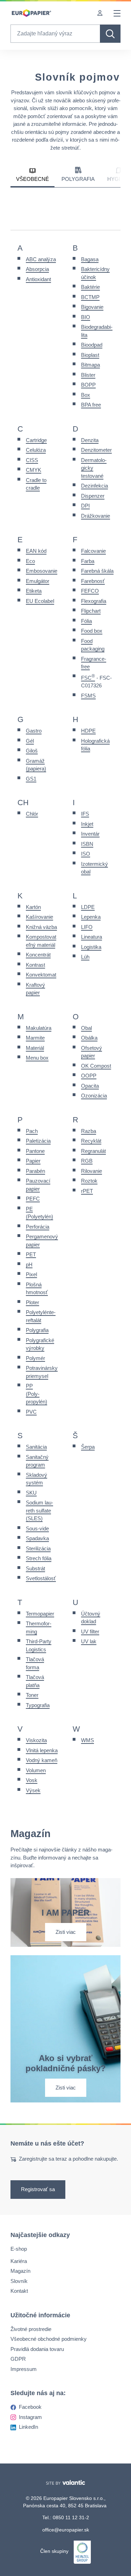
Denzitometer (96, 450)
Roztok (89, 1181)
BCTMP (90, 297)
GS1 (31, 779)
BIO (86, 317)
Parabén (35, 1171)
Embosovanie (42, 571)
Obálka (89, 1038)
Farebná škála (97, 571)
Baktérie (90, 287)
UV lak (89, 1641)
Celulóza (36, 450)
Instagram (30, 2417)
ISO (86, 854)
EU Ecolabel (40, 601)
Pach (32, 1131)
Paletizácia (38, 1141)
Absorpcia (37, 269)
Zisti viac (66, 1932)
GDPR (18, 2359)
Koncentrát (38, 955)
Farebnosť (93, 581)
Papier (33, 1161)
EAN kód (36, 551)
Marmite (35, 1038)
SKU (31, 1493)
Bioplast (90, 355)
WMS (88, 1740)
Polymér (35, 1358)
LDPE (88, 907)
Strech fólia (39, 1558)
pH (29, 1265)
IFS (85, 814)
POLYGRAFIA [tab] (78, 179)
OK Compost (96, 1066)
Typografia (38, 1705)
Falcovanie (93, 551)
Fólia (86, 621)
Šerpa (88, 1447)
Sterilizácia (38, 1548)
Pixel (31, 1274)
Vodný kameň (42, 1760)
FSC (88, 678)
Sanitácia (36, 1447)
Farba (88, 561)
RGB (87, 1161)
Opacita (90, 1086)
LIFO (87, 927)
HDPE (88, 731)
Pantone (35, 1151)
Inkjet (87, 824)
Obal (86, 1028)
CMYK (34, 470)
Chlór (32, 814)
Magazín (20, 2271)
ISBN (87, 844)
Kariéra (19, 2261)
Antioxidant (38, 279)
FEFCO (90, 591)
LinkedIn (28, 2427)
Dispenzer (93, 496)
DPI (85, 506)
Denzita (90, 440)
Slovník (19, 2281)
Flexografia (94, 601)
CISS (32, 460)
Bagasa (90, 259)
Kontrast (35, 965)
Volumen (36, 1770)
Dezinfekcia (94, 486)
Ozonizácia (94, 1096)
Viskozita (36, 1740)
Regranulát (93, 1151)
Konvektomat (41, 975)
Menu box (37, 1058)
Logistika (91, 947)
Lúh (85, 957)
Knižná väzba (41, 927)
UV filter (90, 1632)
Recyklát (91, 1141)
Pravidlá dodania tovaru (37, 2349)
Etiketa (34, 591)
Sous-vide (37, 1528)
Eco (30, 561)
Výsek (33, 1790)
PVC (31, 1412)
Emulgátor (38, 581)
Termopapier (40, 1614)
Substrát (35, 1568)
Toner (32, 1695)
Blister (88, 375)
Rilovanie (92, 1171)
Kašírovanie (39, 917)
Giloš (32, 751)
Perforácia (38, 1227)
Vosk (32, 1780)
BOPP (88, 385)
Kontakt (19, 2291)
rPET (87, 1191)
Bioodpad (92, 345)
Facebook (30, 2407)
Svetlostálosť (41, 1578)
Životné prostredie (31, 2329)
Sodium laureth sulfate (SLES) (39, 1510)
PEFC (33, 1199)
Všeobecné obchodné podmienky (49, 2339)
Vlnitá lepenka (42, 1750)
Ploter (32, 1302)
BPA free (91, 405)
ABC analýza (41, 259)
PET (31, 1254)
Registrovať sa (38, 2190)
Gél (30, 741)
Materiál (35, 1048)
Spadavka (37, 1538)
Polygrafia (37, 1330)
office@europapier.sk (66, 2530)
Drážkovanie (96, 516)
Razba (89, 1131)
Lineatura (92, 937)
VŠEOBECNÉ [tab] (32, 179)
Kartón (33, 907)
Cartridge (36, 440)
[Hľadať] (110, 34)
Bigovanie (92, 307)
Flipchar (90, 611)
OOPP (89, 1076)
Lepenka (91, 917)
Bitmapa (90, 365)
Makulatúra (39, 1028)
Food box (92, 631)
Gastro (34, 731)
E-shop (19, 2249)
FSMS (88, 696)
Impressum (24, 2369)
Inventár (90, 834)
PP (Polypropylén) (37, 1394)
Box (86, 395)
